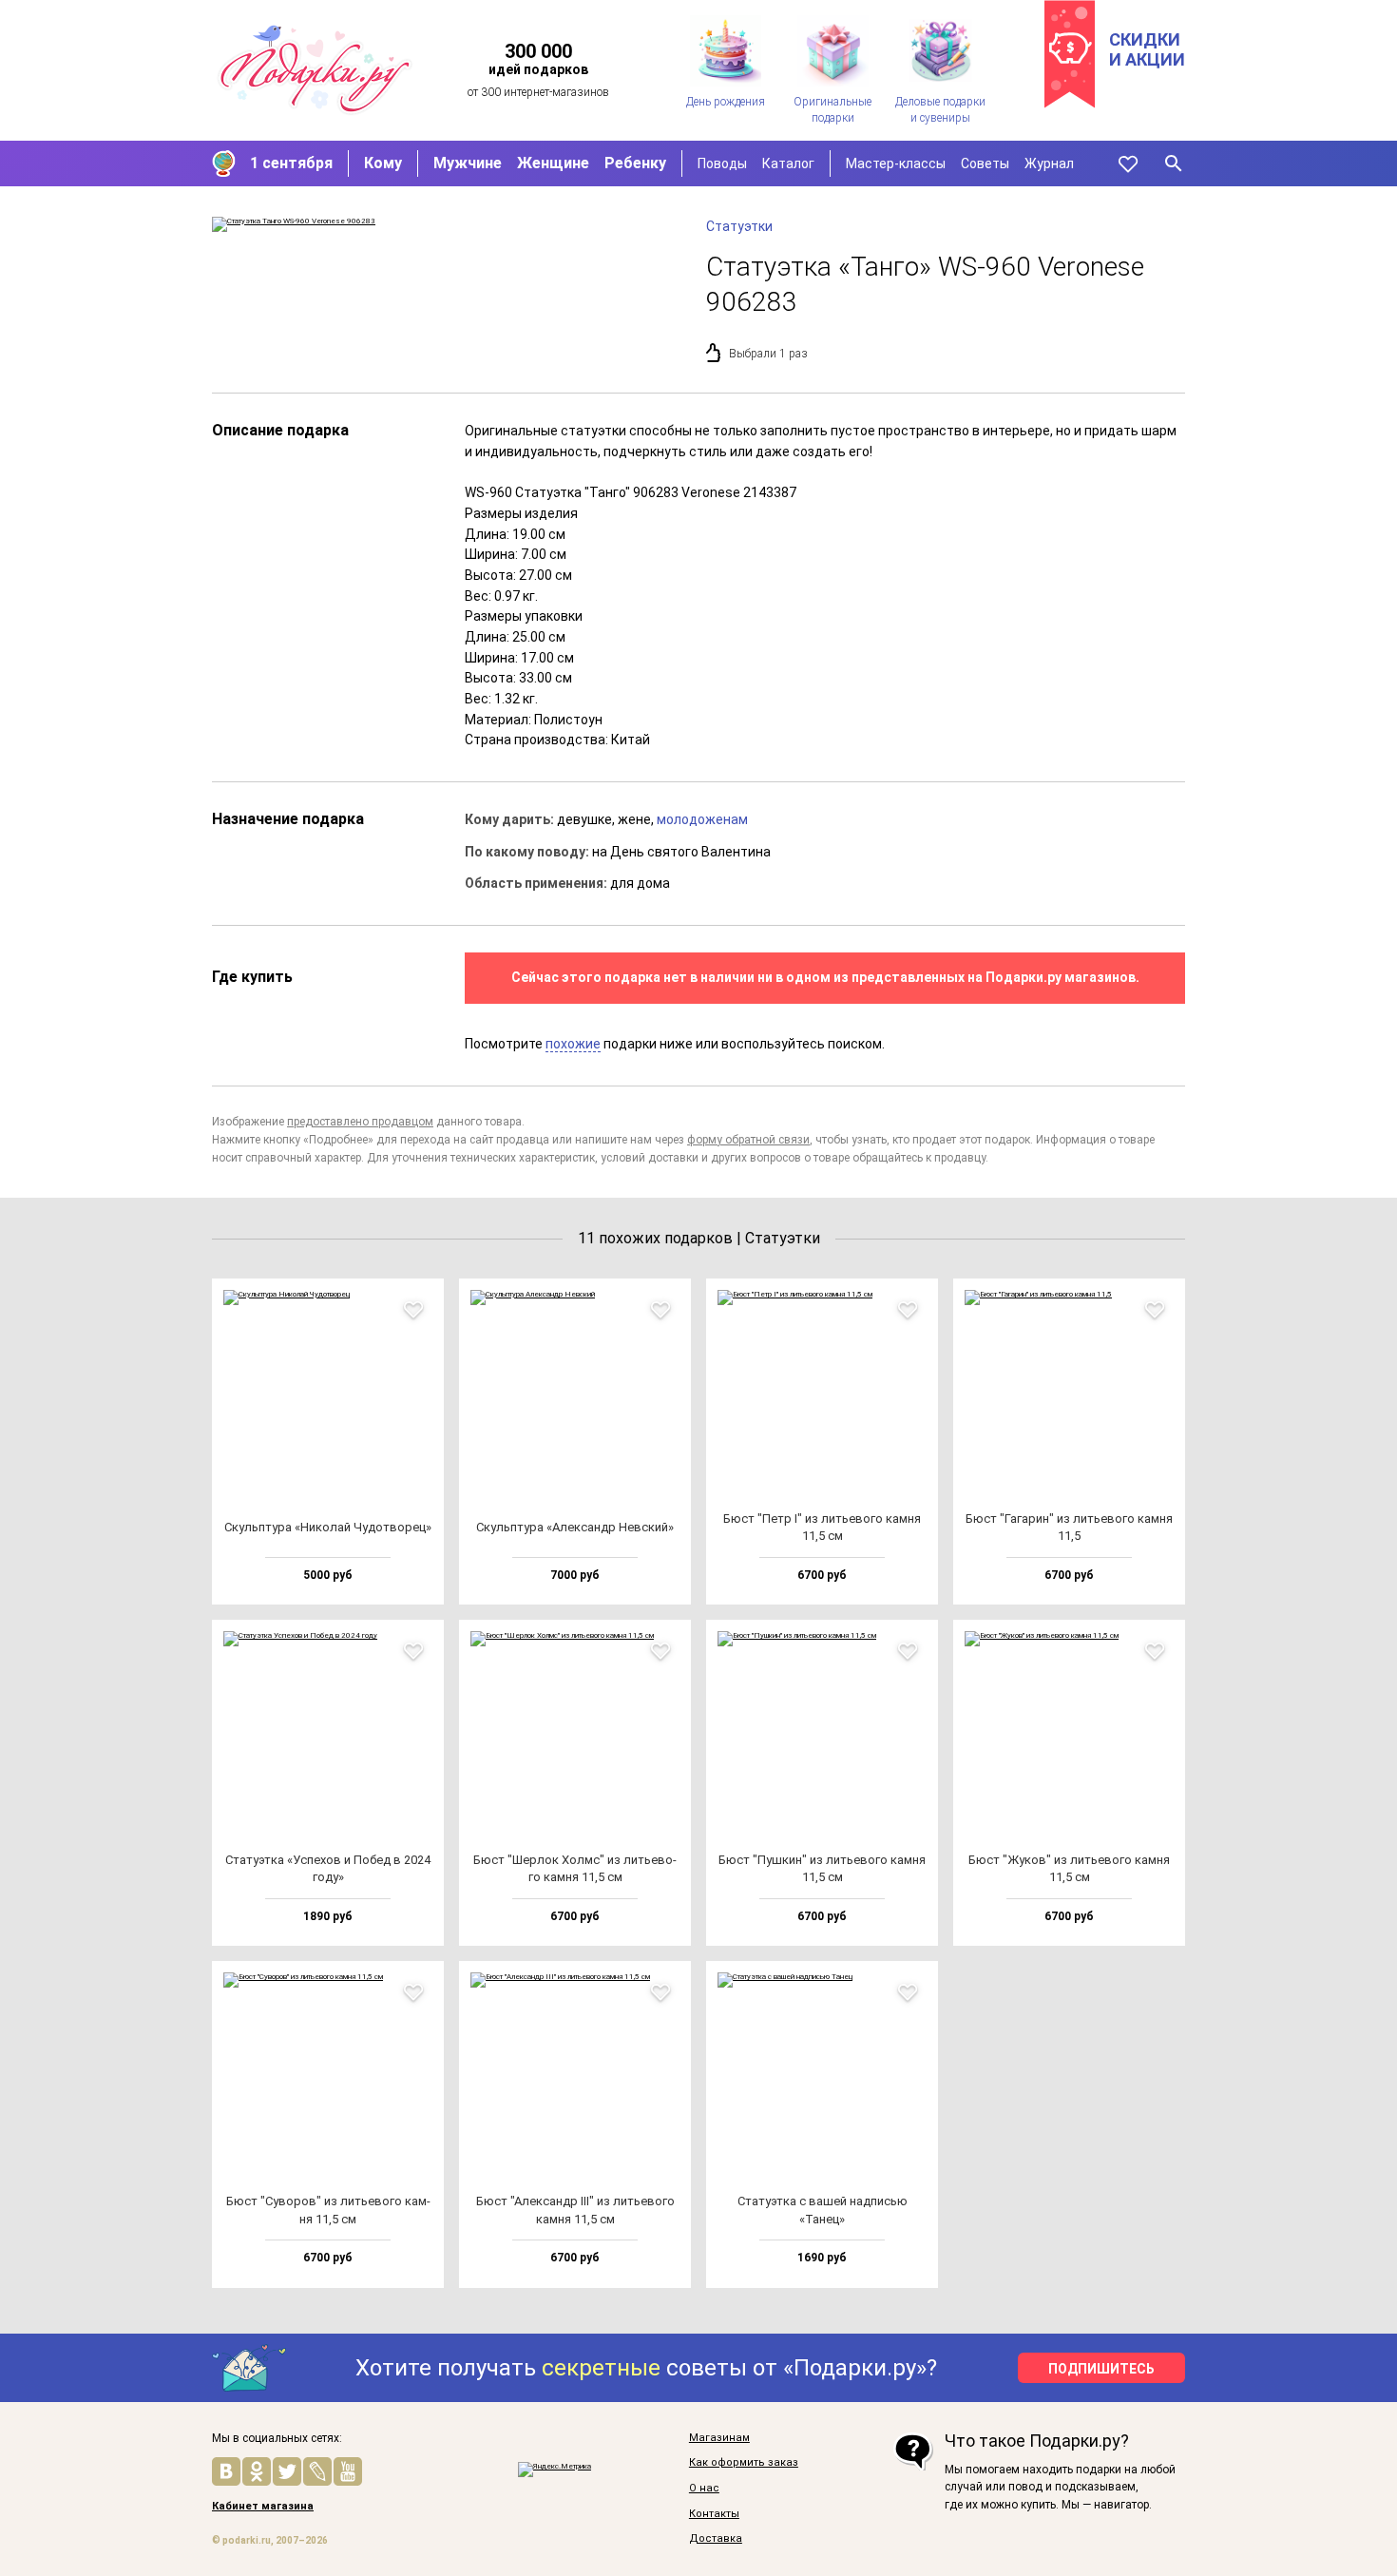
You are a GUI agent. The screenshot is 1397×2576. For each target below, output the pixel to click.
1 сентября (291, 163)
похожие (573, 1044)
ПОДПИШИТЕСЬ (1101, 2369)
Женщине (553, 163)
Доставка (716, 2539)
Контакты (714, 2514)
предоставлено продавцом (360, 1122)
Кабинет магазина (263, 2507)
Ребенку (635, 163)
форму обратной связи (748, 1140)
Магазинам (719, 2438)
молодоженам (702, 819)
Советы (985, 163)
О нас (704, 2489)
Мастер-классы (896, 163)
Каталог (788, 163)
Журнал (1049, 163)
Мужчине (468, 163)
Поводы (722, 163)
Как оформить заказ (744, 2463)
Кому (383, 163)
